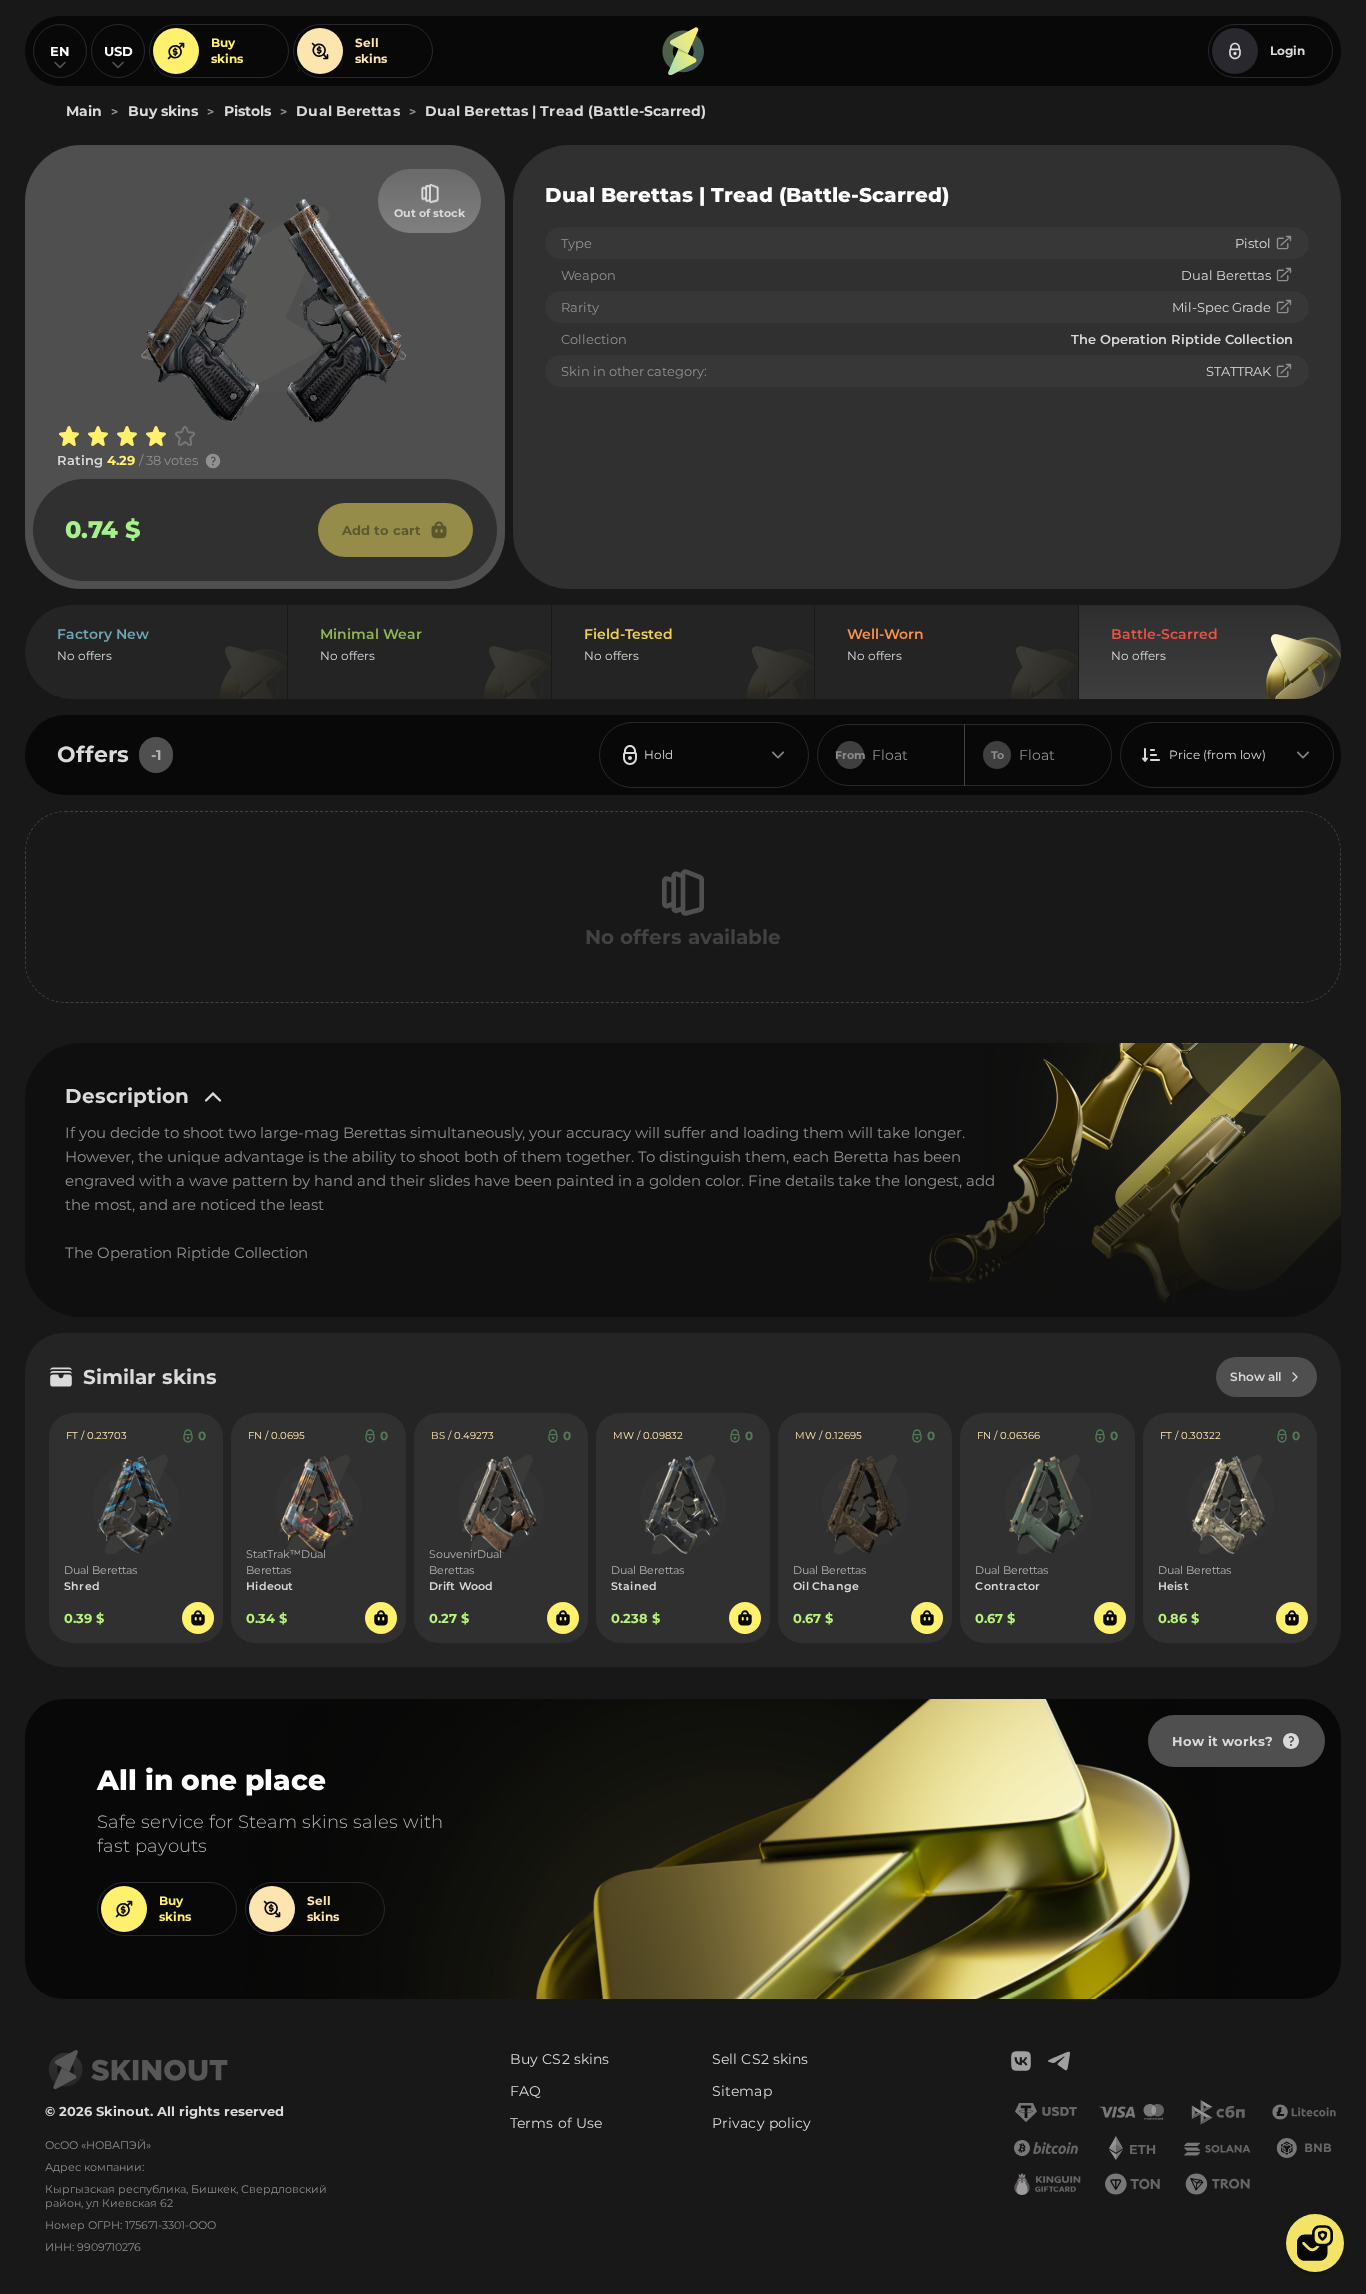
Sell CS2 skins (760, 2059)
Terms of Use (556, 2123)
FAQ (525, 2091)
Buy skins (227, 50)
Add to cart (381, 530)
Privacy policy (761, 2123)
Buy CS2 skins (559, 2059)
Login (1287, 50)
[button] (1315, 2243)
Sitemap (742, 2091)
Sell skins (371, 50)
